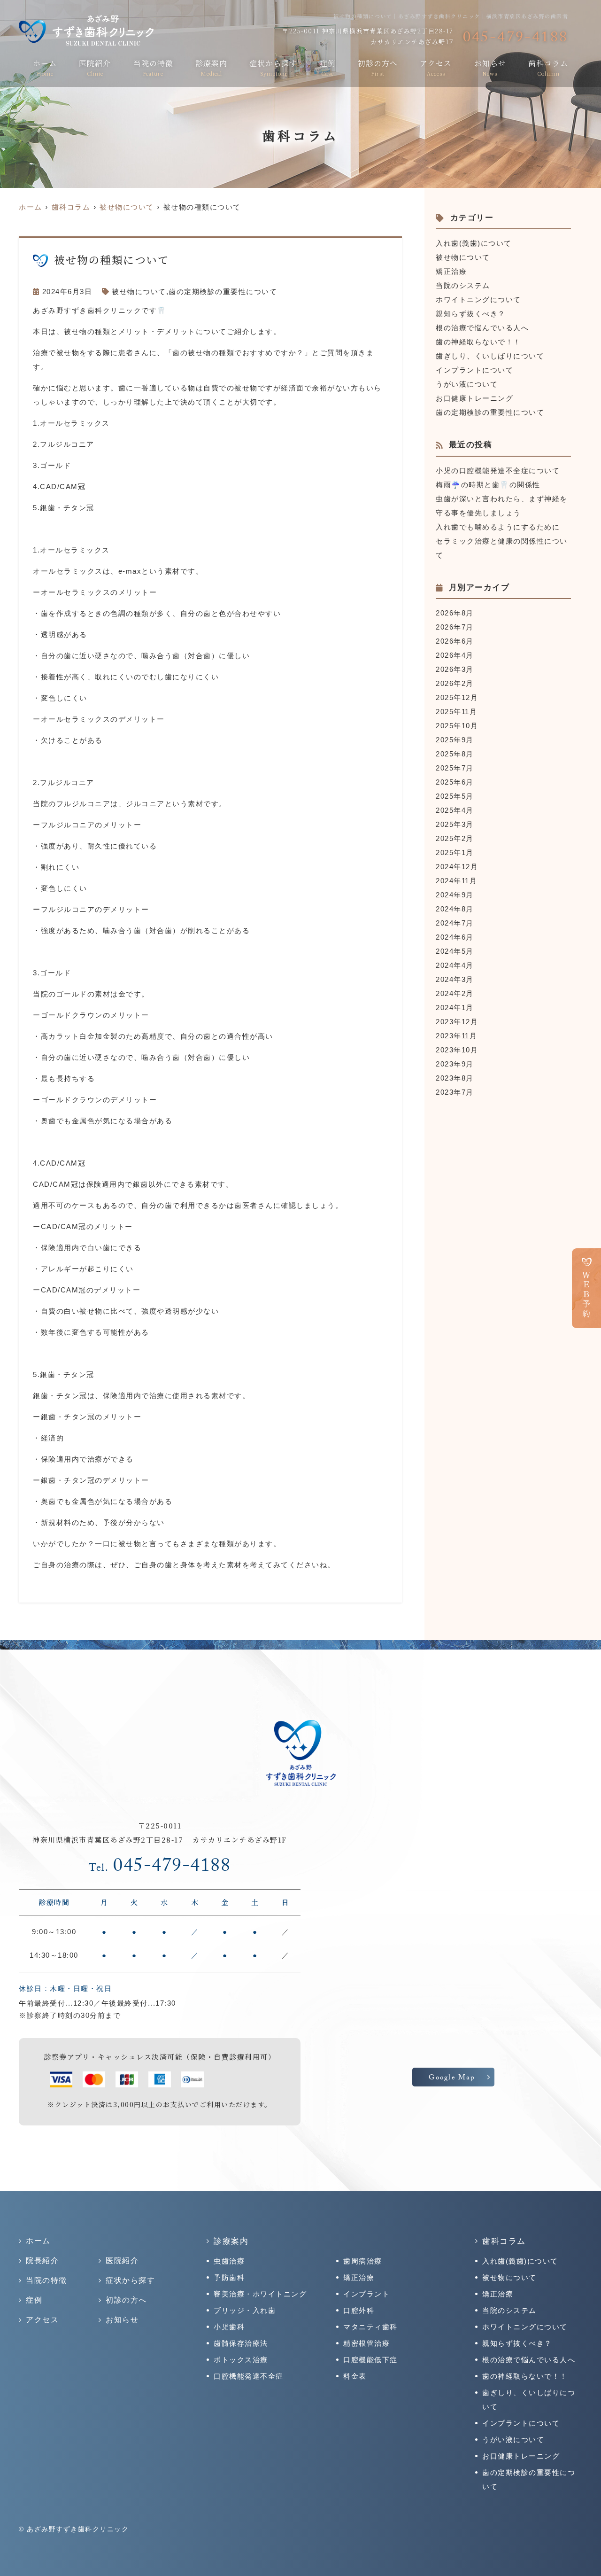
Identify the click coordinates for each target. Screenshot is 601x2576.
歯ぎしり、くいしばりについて (490, 356)
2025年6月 (455, 782)
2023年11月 (456, 1036)
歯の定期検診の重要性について (223, 292)
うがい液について (467, 384)
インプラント (366, 2294)
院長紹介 (42, 2261)
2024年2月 (455, 993)
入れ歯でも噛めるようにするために (498, 527)
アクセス (436, 67)
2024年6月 (455, 937)
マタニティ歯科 (370, 2327)
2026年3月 (455, 669)
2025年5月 (455, 796)
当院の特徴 (153, 67)
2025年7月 (455, 768)
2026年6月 (455, 641)
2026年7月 (455, 627)
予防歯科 (229, 2277)
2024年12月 (457, 867)
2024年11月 (456, 881)
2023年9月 (455, 1064)
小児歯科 (229, 2327)
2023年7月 (455, 1092)
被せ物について (139, 292)
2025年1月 (455, 852)
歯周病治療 (363, 2261)
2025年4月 (455, 810)
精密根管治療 (366, 2343)
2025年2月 (455, 838)
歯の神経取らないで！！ (478, 342)
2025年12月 (457, 697)
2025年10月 (457, 726)
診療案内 (211, 67)
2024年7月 (455, 923)
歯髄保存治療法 (241, 2343)
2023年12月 (457, 1022)
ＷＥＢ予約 (587, 1295)
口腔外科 (359, 2310)
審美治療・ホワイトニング (260, 2294)
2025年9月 (455, 740)
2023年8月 (455, 1078)
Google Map (452, 2078)
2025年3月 (455, 824)
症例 (328, 67)
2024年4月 (455, 965)
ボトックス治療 (241, 2360)
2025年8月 (455, 754)
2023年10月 (457, 1050)
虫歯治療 (229, 2261)
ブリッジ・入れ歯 (245, 2310)
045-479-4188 (160, 1868)
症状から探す (273, 67)
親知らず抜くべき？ (471, 314)
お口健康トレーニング (474, 398)
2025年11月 (456, 712)
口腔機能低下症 (370, 2360)
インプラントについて (474, 370)
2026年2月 (455, 683)
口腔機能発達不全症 (249, 2376)
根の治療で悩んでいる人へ (482, 328)
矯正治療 (451, 271)
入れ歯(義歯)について (474, 243)
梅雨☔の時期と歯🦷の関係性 (488, 485)
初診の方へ (378, 67)
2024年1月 (455, 1008)
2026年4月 (455, 655)
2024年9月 (455, 895)
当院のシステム (463, 285)
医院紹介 (95, 67)
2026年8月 (455, 613)
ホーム (45, 67)
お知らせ (490, 67)
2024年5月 (455, 951)
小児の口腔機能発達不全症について (498, 471)
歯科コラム (548, 67)
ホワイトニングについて (478, 300)
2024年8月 (455, 909)
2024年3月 (455, 979)
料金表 (355, 2376)
